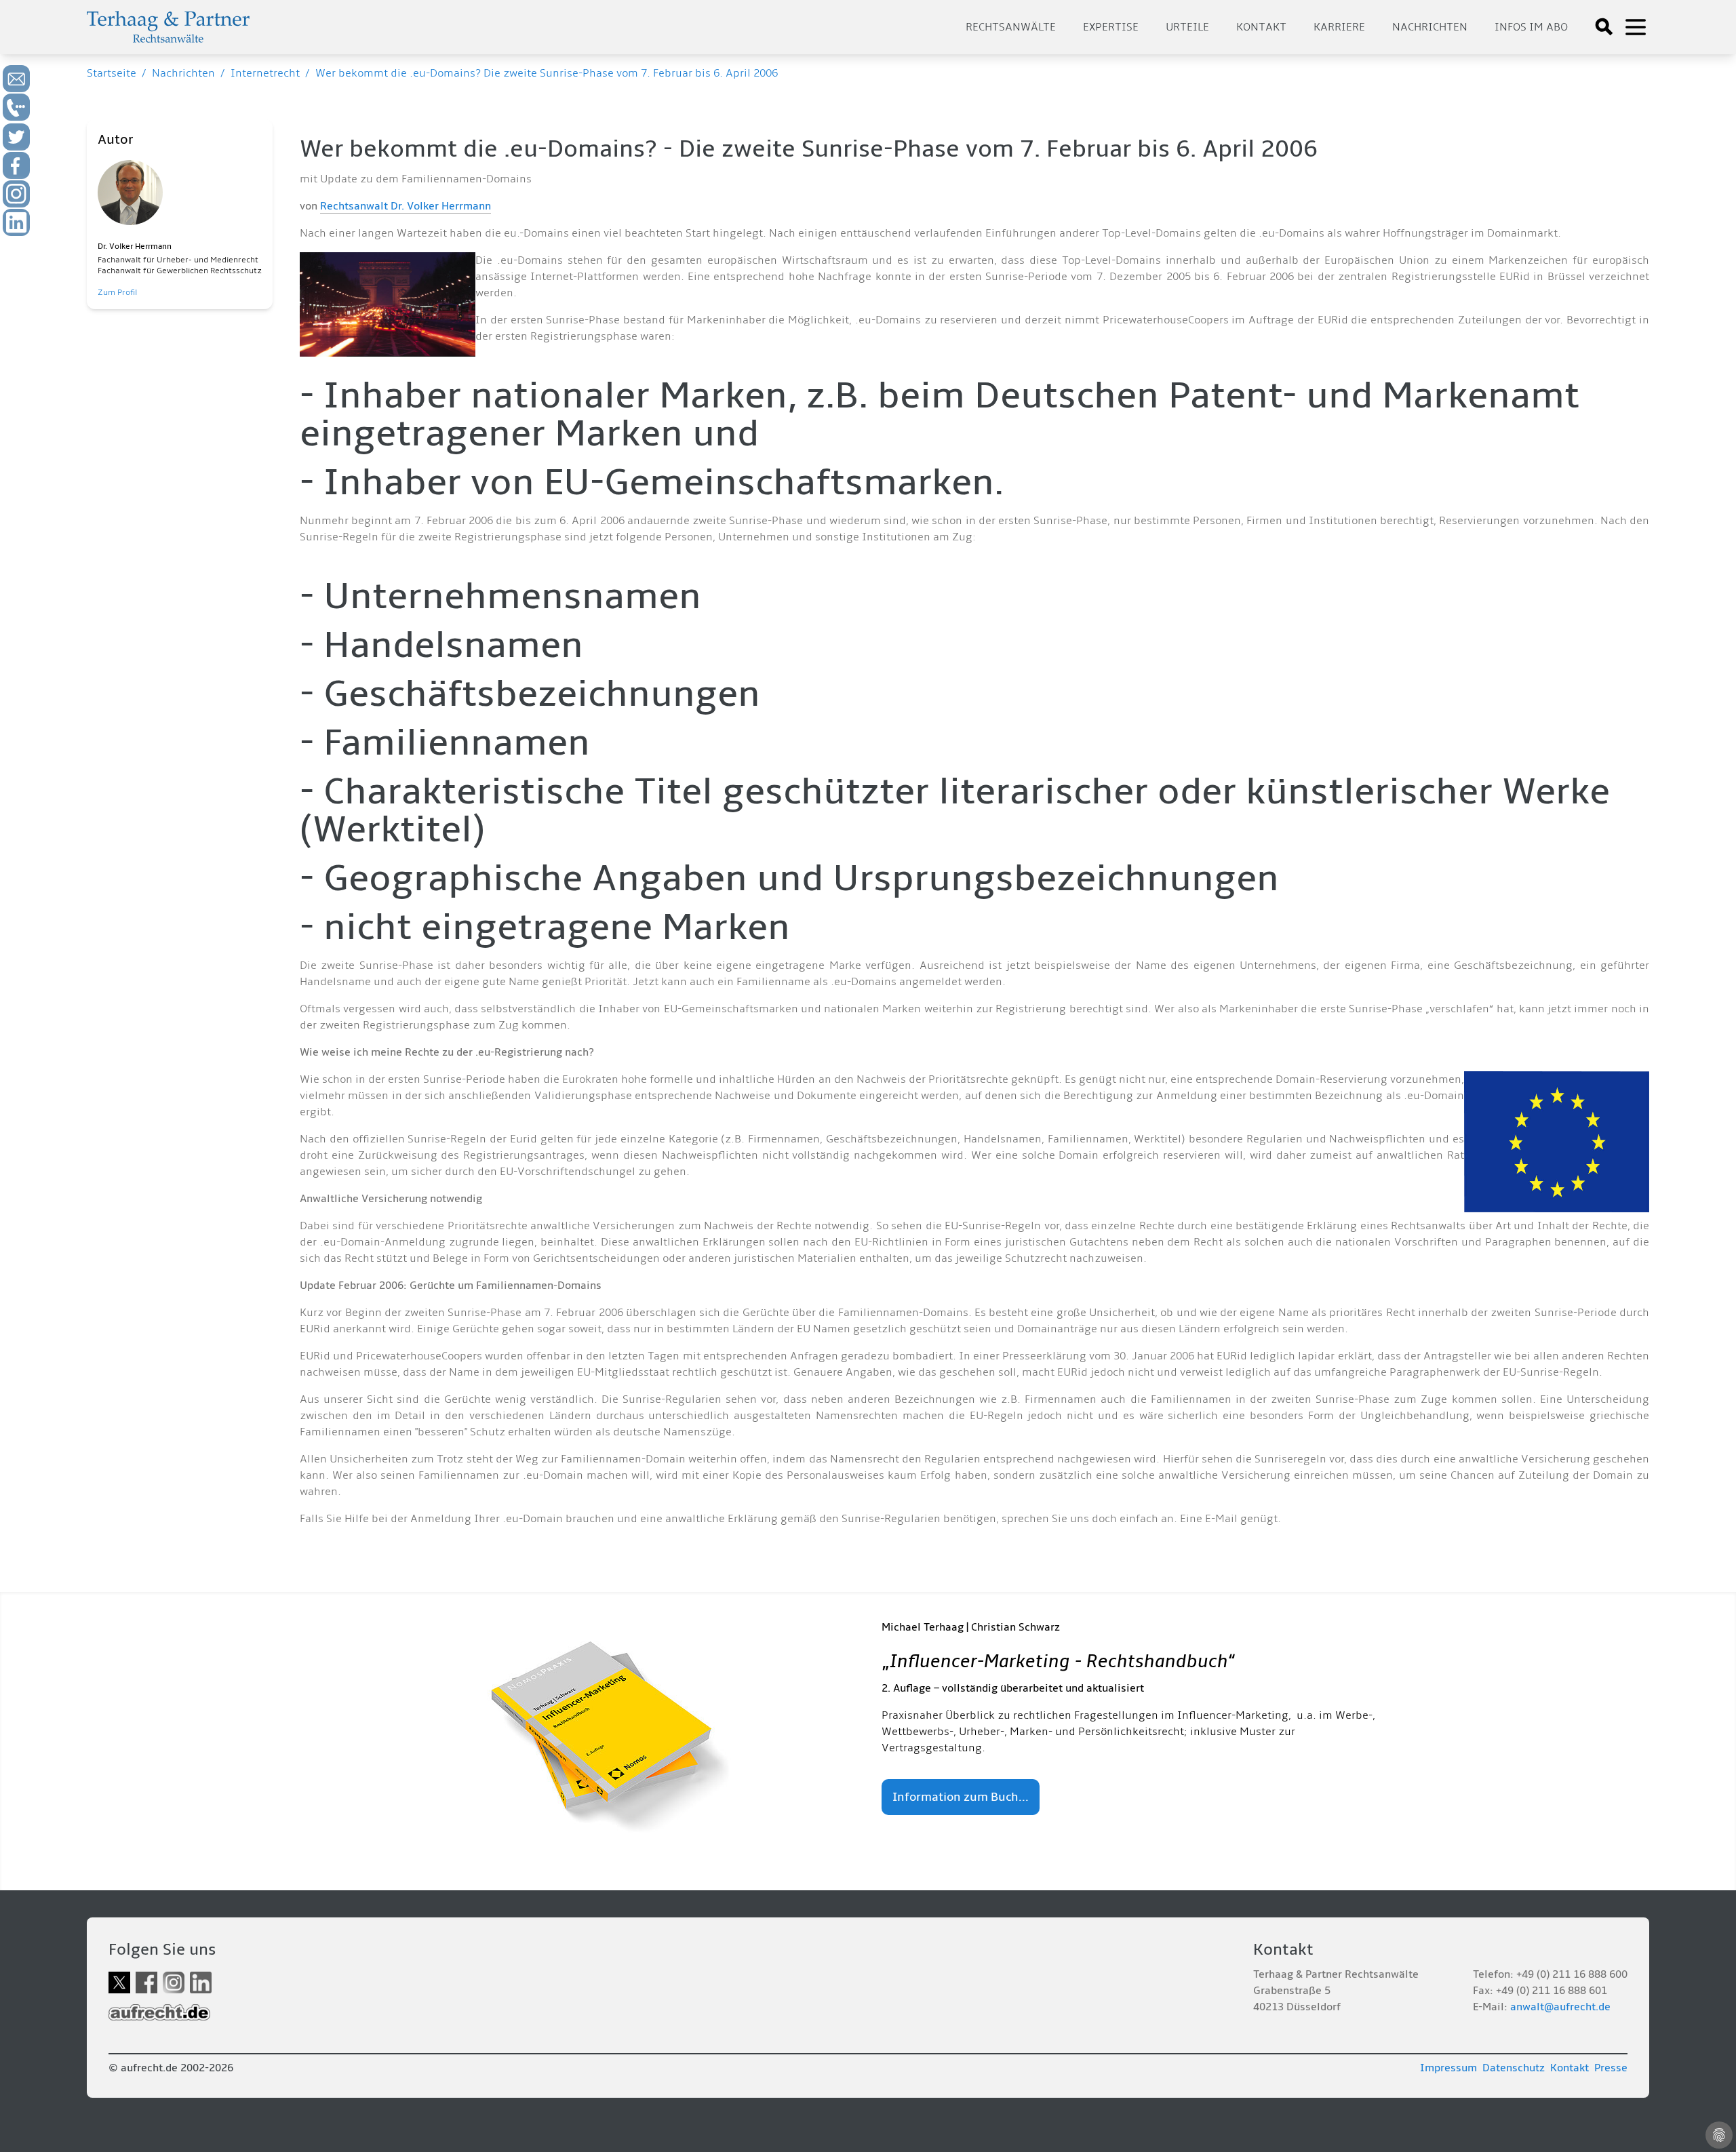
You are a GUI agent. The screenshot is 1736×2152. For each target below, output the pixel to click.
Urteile (1187, 27)
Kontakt (1261, 27)
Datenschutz (1514, 2068)
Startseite (112, 73)
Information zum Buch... (961, 1797)
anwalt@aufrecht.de (1560, 2007)
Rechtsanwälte (1011, 27)
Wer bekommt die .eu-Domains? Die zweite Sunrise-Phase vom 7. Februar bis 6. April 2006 (547, 73)
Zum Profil (117, 293)
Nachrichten (1430, 27)
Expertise (1111, 27)
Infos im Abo (1531, 27)
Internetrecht (265, 73)
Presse (1611, 2068)
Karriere (1339, 27)
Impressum (1448, 2068)
